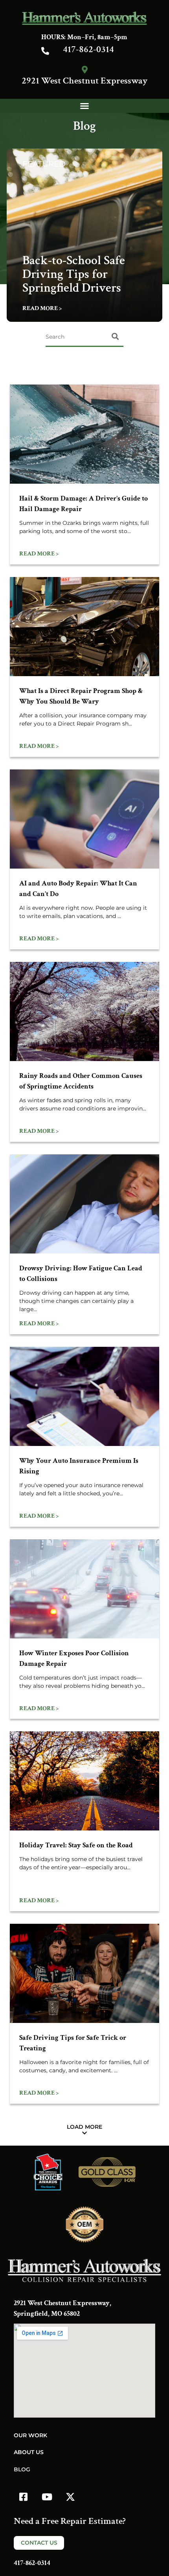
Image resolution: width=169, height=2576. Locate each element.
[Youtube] (47, 2497)
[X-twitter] (70, 2497)
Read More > (42, 308)
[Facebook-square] (23, 2497)
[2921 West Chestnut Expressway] (84, 70)
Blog (22, 2469)
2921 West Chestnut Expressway (84, 81)
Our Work (30, 2435)
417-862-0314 (88, 49)
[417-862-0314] (45, 51)
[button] (84, 106)
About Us (29, 2452)
